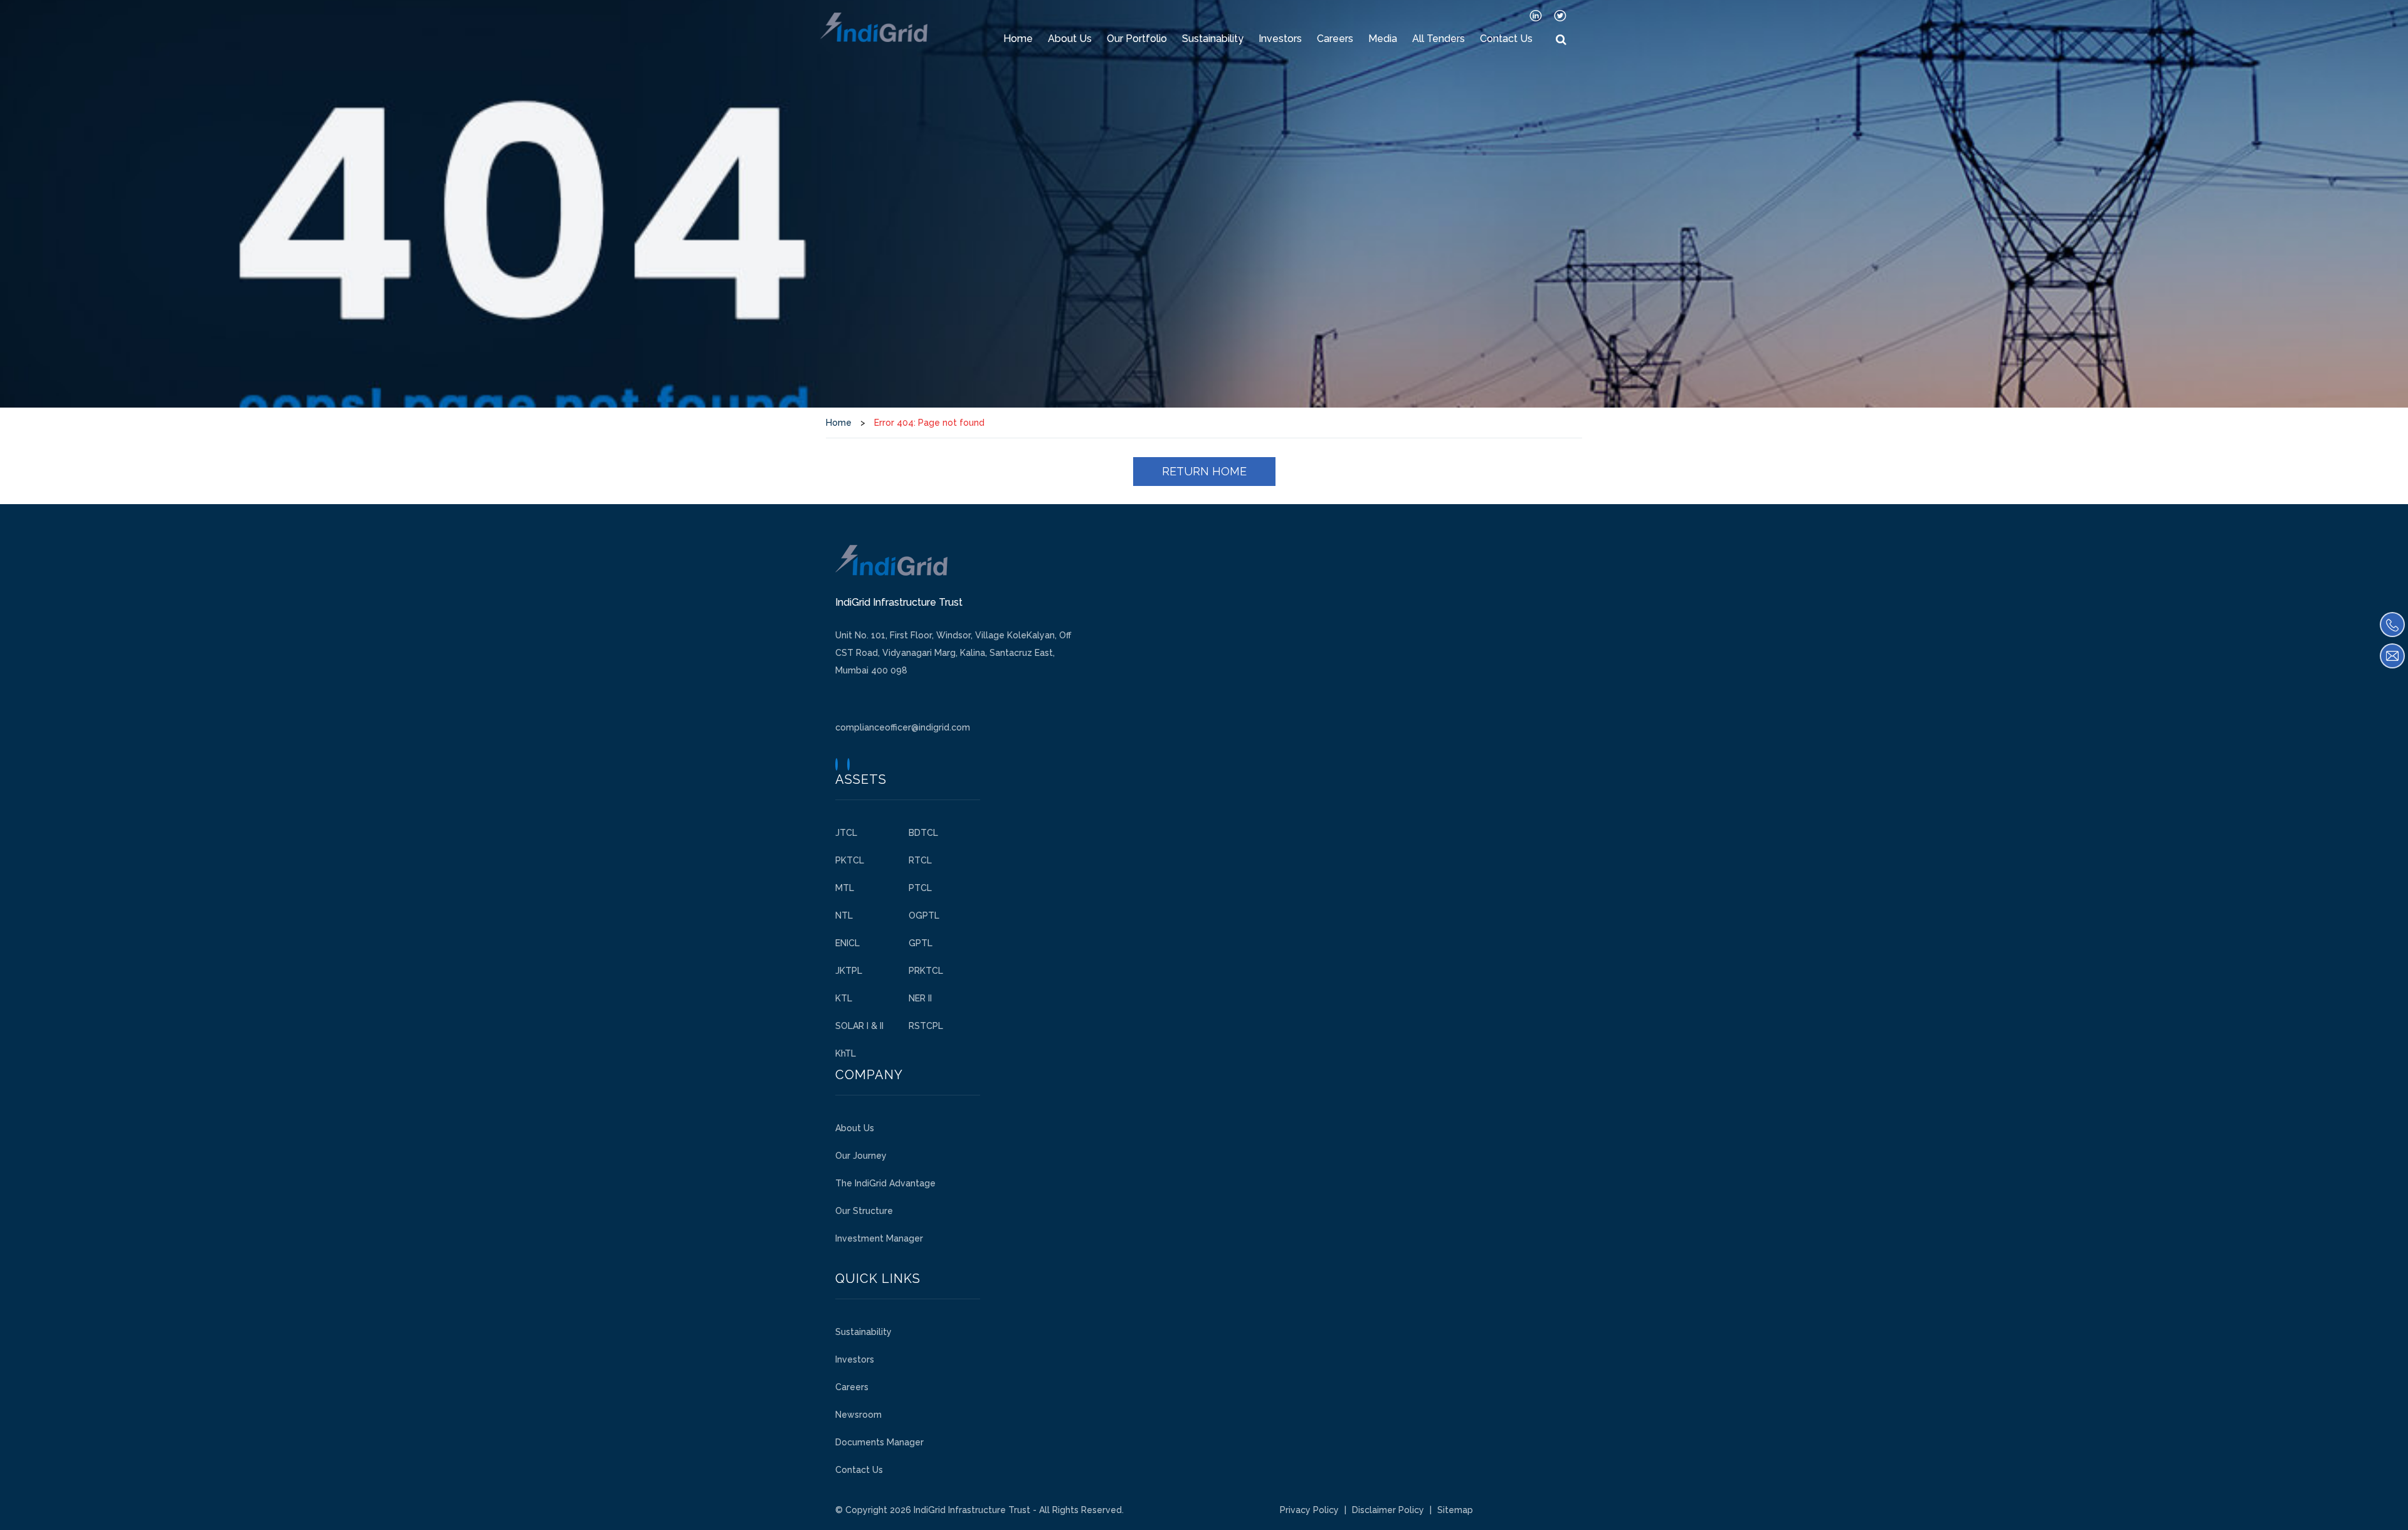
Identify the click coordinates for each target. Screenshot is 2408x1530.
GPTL (921, 943)
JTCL (846, 833)
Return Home (1204, 471)
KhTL (846, 1053)
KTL (844, 998)
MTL (845, 888)
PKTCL (850, 860)
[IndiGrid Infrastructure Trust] (874, 27)
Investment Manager (879, 1238)
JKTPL (849, 971)
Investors (1280, 39)
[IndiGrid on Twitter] (1560, 15)
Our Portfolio (1137, 39)
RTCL (920, 860)
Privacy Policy (1309, 1510)
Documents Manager (879, 1442)
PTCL (920, 888)
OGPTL (924, 915)
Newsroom (858, 1415)
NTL (844, 915)
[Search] (1561, 40)
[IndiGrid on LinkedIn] (1536, 15)
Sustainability (1213, 39)
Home (1018, 39)
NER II (920, 998)
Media (1383, 39)
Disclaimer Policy (1388, 1510)
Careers (1335, 39)
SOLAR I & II (859, 1026)
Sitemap (1455, 1510)
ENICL (848, 943)
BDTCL (923, 833)
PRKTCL (926, 971)
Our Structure (864, 1211)
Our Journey (861, 1156)
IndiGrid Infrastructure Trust (972, 1510)
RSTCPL (926, 1026)
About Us (1070, 39)
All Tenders (1439, 39)
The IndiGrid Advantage (885, 1183)
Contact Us (1506, 39)
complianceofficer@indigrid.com (903, 727)
